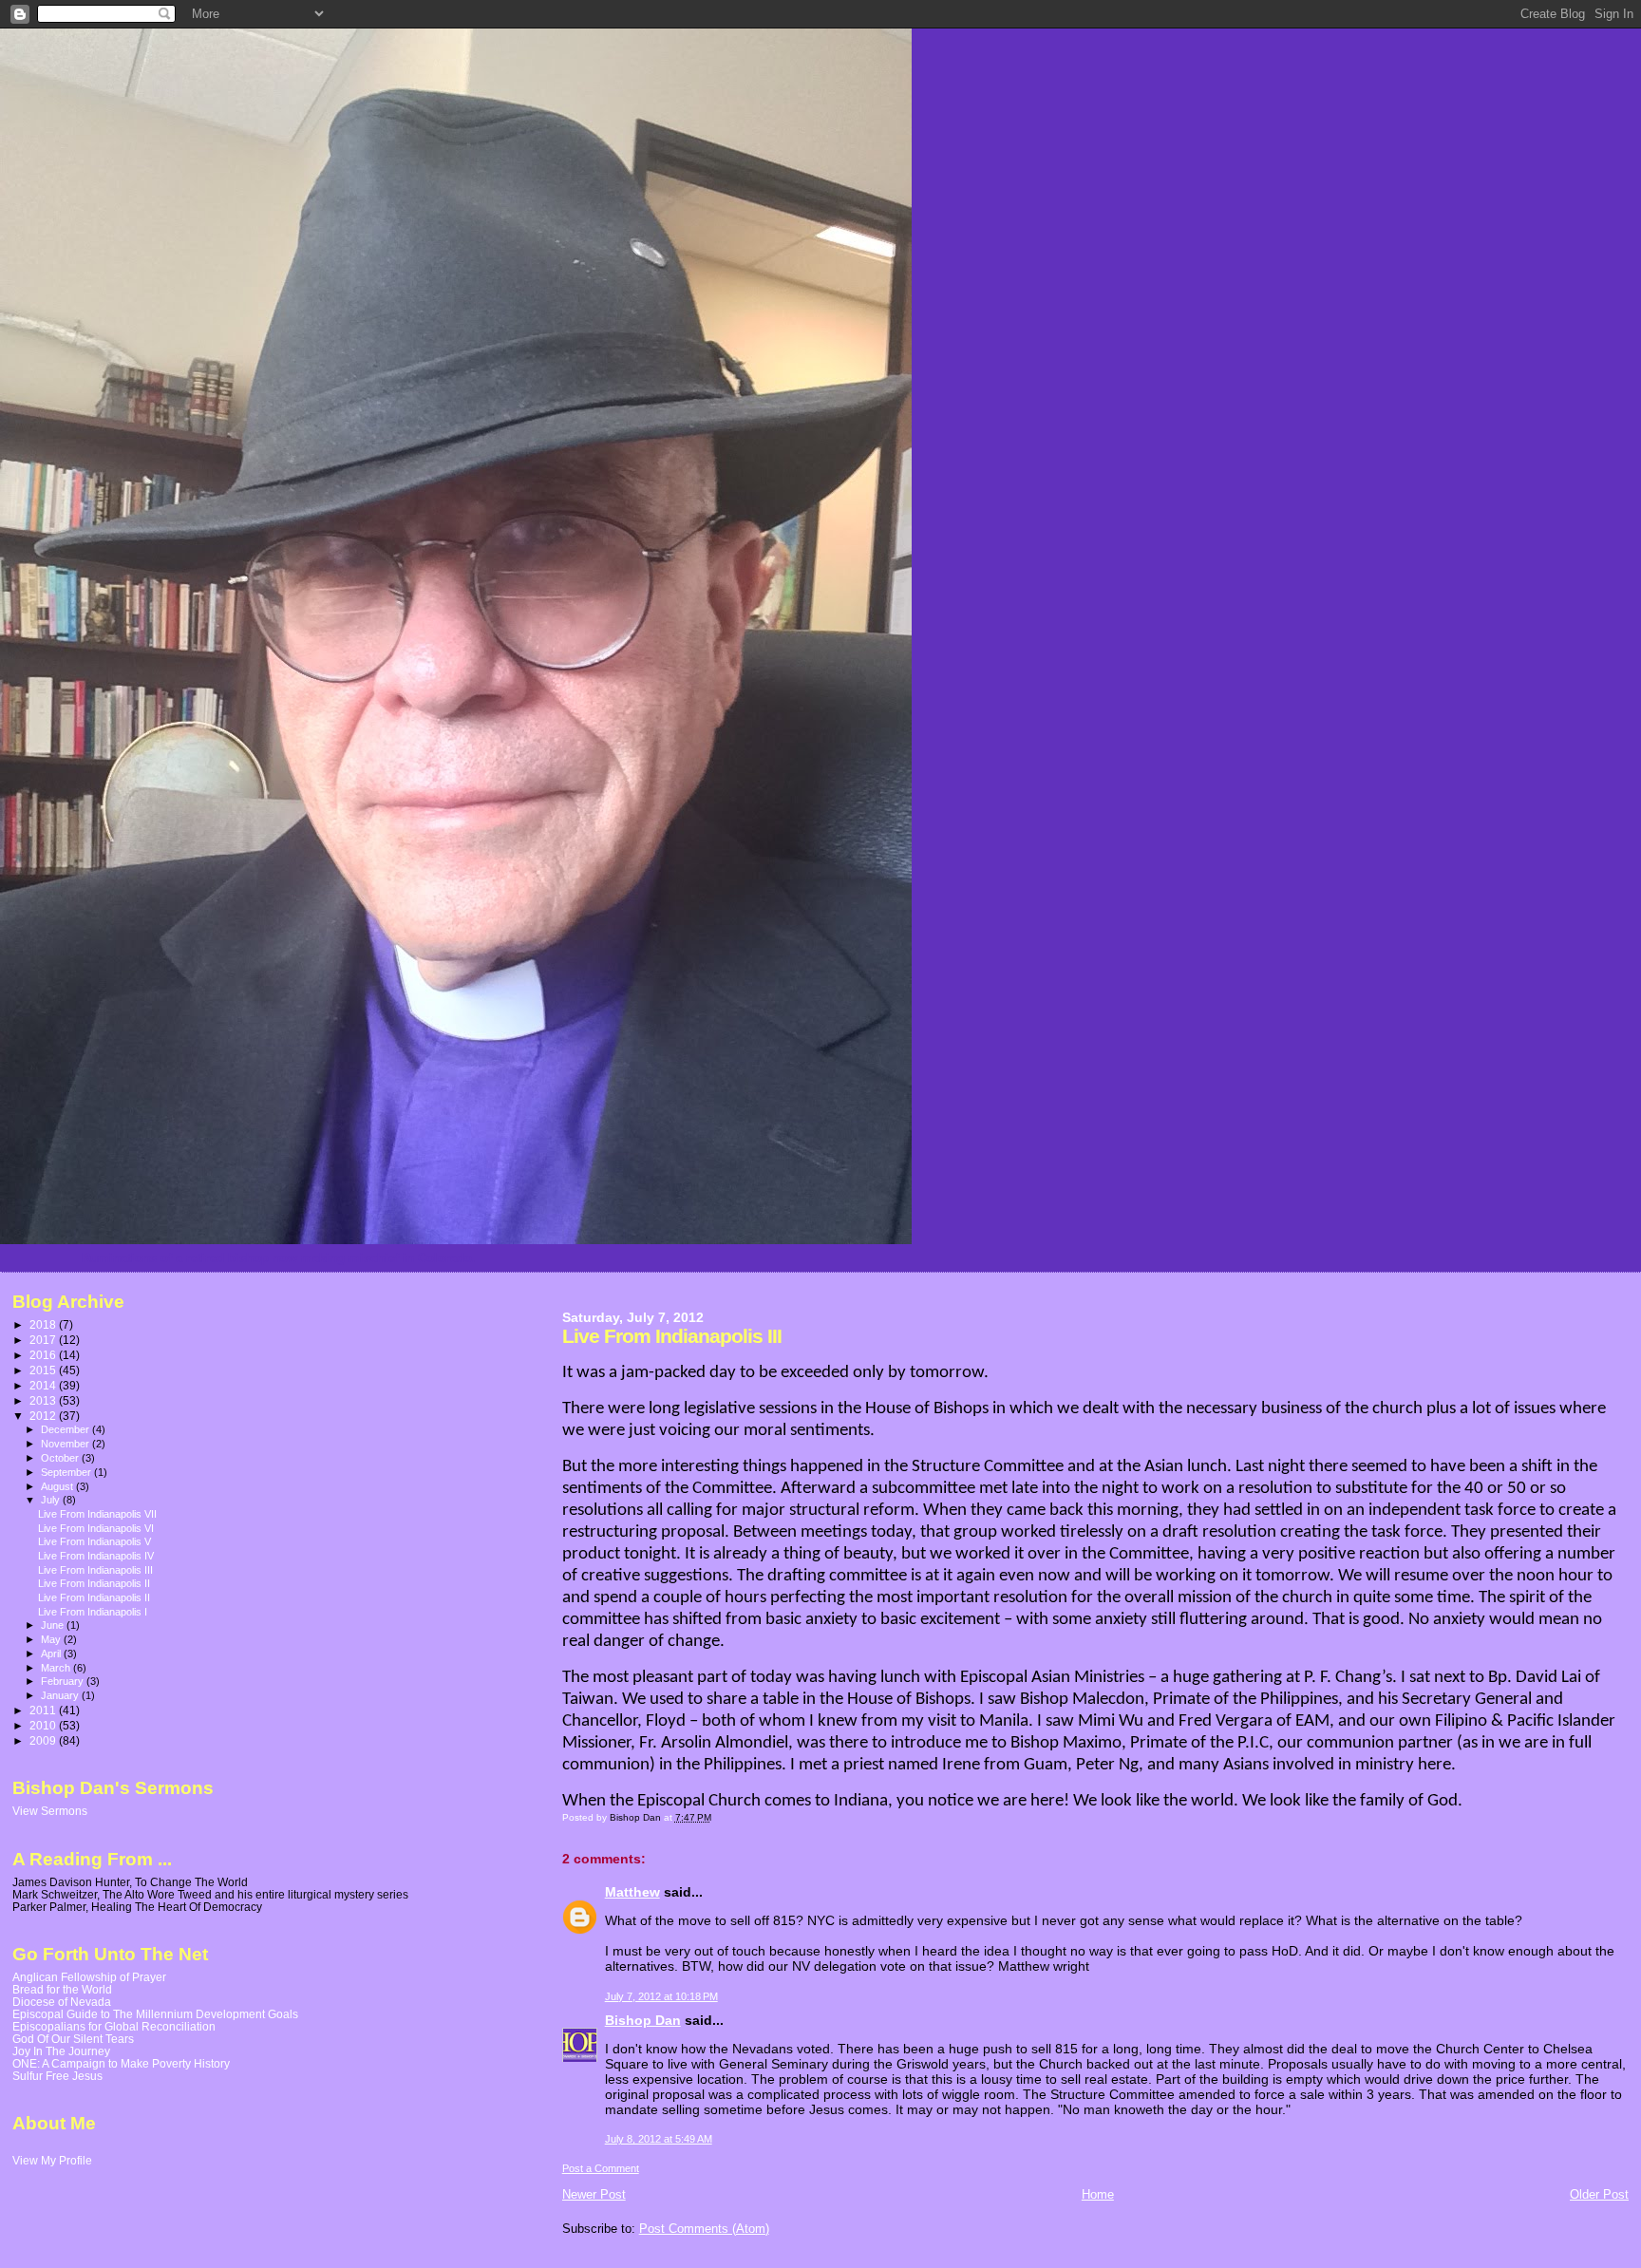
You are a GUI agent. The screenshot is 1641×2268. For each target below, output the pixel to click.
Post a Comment (601, 2168)
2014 (44, 1385)
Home (1098, 2194)
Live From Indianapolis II (94, 1583)
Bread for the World (62, 1989)
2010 (44, 1725)
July (52, 1500)
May (52, 1639)
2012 (44, 1416)
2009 (44, 1740)
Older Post (1599, 2194)
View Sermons (50, 1811)
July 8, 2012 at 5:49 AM (659, 2139)
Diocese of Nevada (62, 2002)
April (52, 1654)
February (64, 1681)
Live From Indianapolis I (93, 1612)
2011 (44, 1710)
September (67, 1472)
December (66, 1429)
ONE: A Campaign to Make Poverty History (121, 2063)
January (61, 1695)
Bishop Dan (643, 2020)
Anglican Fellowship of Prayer (89, 1977)
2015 (44, 1370)
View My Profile (52, 2161)
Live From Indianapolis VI (96, 1528)
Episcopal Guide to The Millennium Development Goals (155, 2014)
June (54, 1625)
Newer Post (594, 2194)
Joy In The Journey (61, 2051)
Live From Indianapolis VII (97, 1514)
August (58, 1486)
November (66, 1444)
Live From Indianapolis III (95, 1570)
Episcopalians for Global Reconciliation (114, 2026)
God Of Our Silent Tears (73, 2039)
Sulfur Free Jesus (57, 2076)
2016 (44, 1355)
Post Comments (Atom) (704, 2229)
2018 (44, 1324)
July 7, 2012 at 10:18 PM (661, 1996)
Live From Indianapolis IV (96, 1556)
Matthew (632, 1892)
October (61, 1458)
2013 (44, 1400)
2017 (44, 1340)
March (57, 1668)
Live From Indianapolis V (94, 1541)
